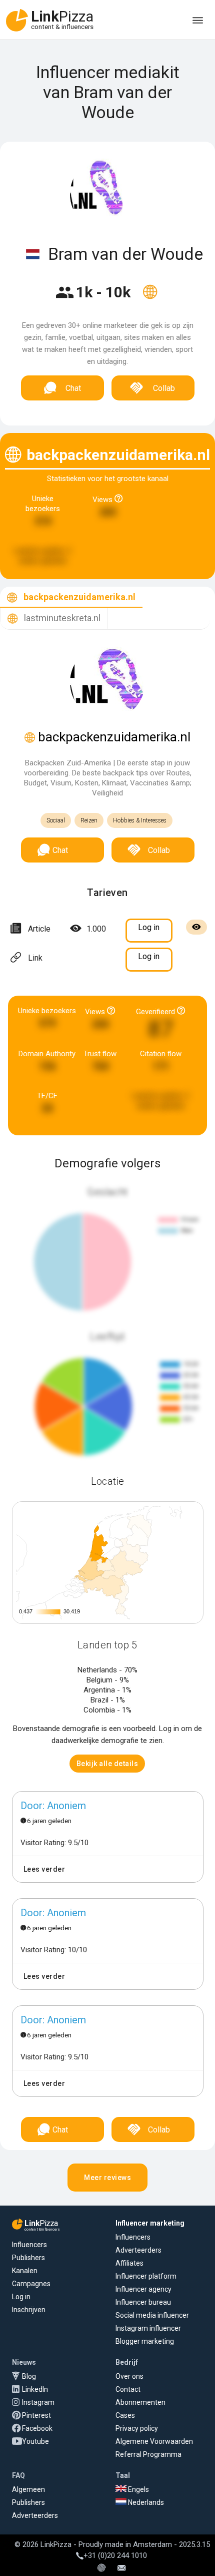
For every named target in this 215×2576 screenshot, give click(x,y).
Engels (138, 2489)
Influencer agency (143, 2289)
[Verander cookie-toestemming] (101, 2568)
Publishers (28, 2258)
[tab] (71, 597)
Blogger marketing (145, 2341)
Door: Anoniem (53, 1806)
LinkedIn (35, 2389)
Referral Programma (148, 2454)
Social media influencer (152, 2315)
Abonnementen (140, 2402)
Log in (21, 2297)
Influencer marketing (150, 2223)
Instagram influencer (148, 2328)
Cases (125, 2415)
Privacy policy (137, 2428)
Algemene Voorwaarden (154, 2441)
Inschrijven (29, 2310)
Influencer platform (146, 2276)
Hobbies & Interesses (140, 820)
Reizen (89, 820)
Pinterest (36, 2415)
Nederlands (145, 2502)
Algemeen (28, 2489)
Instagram (38, 2402)
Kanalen (25, 2271)
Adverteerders (138, 2250)
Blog (29, 2376)
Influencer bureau (143, 2302)
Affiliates (129, 2263)
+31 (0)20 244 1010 (115, 2555)
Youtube (35, 2441)
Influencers (29, 2245)
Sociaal (56, 820)
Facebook (37, 2428)
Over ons (129, 2376)
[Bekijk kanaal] (150, 298)
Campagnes (31, 2284)
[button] (107, 1764)
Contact (128, 2389)
